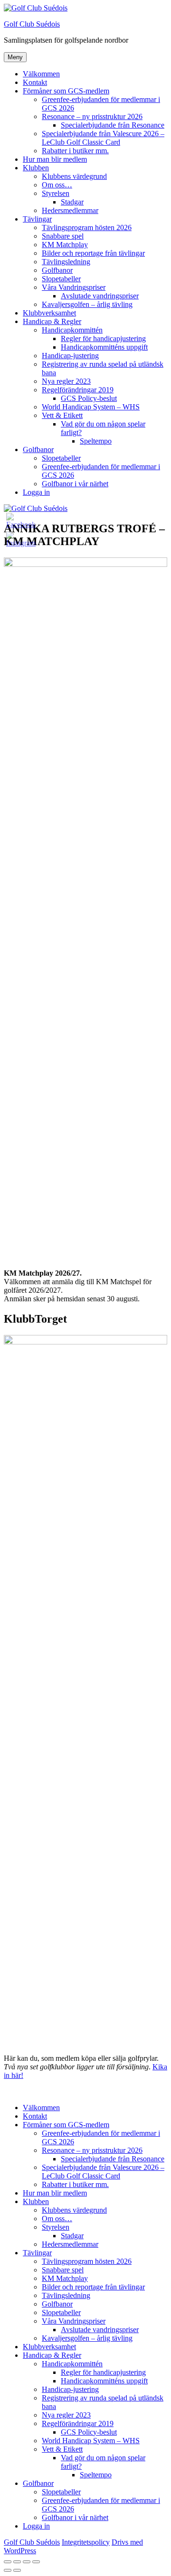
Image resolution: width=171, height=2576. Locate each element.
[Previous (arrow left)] (8, 2570)
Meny (15, 57)
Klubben (36, 168)
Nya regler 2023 (66, 381)
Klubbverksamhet (49, 313)
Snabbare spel (63, 236)
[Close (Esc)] (8, 2562)
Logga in (36, 492)
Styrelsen (56, 193)
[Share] (17, 2562)
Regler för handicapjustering (103, 338)
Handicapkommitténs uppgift (104, 347)
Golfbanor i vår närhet (75, 484)
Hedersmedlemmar (70, 210)
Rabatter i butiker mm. (75, 151)
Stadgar (72, 202)
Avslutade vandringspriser (100, 296)
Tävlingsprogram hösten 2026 (87, 227)
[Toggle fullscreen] (27, 2562)
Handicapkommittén (72, 330)
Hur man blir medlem (55, 159)
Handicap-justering (70, 356)
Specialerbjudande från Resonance (113, 125)
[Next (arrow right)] (17, 2570)
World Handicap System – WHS (91, 407)
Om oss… (57, 185)
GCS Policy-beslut (89, 398)
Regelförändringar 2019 (78, 390)
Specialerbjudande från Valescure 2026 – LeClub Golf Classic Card (103, 138)
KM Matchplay (65, 245)
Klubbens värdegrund (74, 176)
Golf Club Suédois (32, 24)
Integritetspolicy (86, 2542)
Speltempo (96, 441)
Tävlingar (37, 219)
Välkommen (41, 74)
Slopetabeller (61, 279)
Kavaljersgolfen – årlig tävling (87, 304)
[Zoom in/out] (36, 2562)
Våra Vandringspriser (74, 287)
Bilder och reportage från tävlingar (93, 253)
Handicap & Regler (52, 321)
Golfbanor (57, 270)
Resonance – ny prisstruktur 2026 (92, 116)
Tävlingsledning (66, 262)
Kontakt (35, 82)
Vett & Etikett (62, 415)
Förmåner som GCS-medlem (66, 91)
